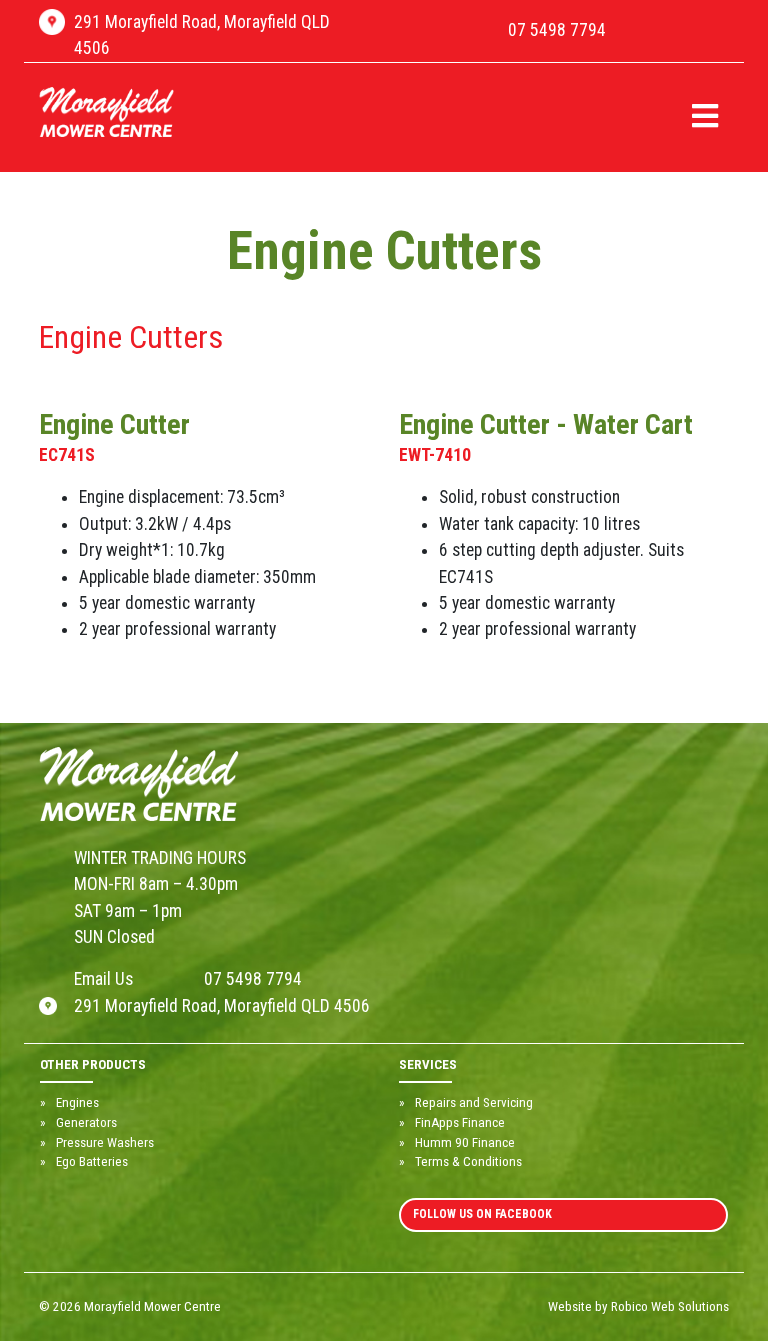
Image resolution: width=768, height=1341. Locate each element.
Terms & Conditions (468, 1161)
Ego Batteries (92, 1161)
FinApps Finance (460, 1122)
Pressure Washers (105, 1142)
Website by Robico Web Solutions (638, 1306)
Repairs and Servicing (474, 1102)
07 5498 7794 (557, 30)
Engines (77, 1102)
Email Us (103, 979)
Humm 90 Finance (465, 1142)
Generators (86, 1122)
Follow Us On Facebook (482, 1214)
